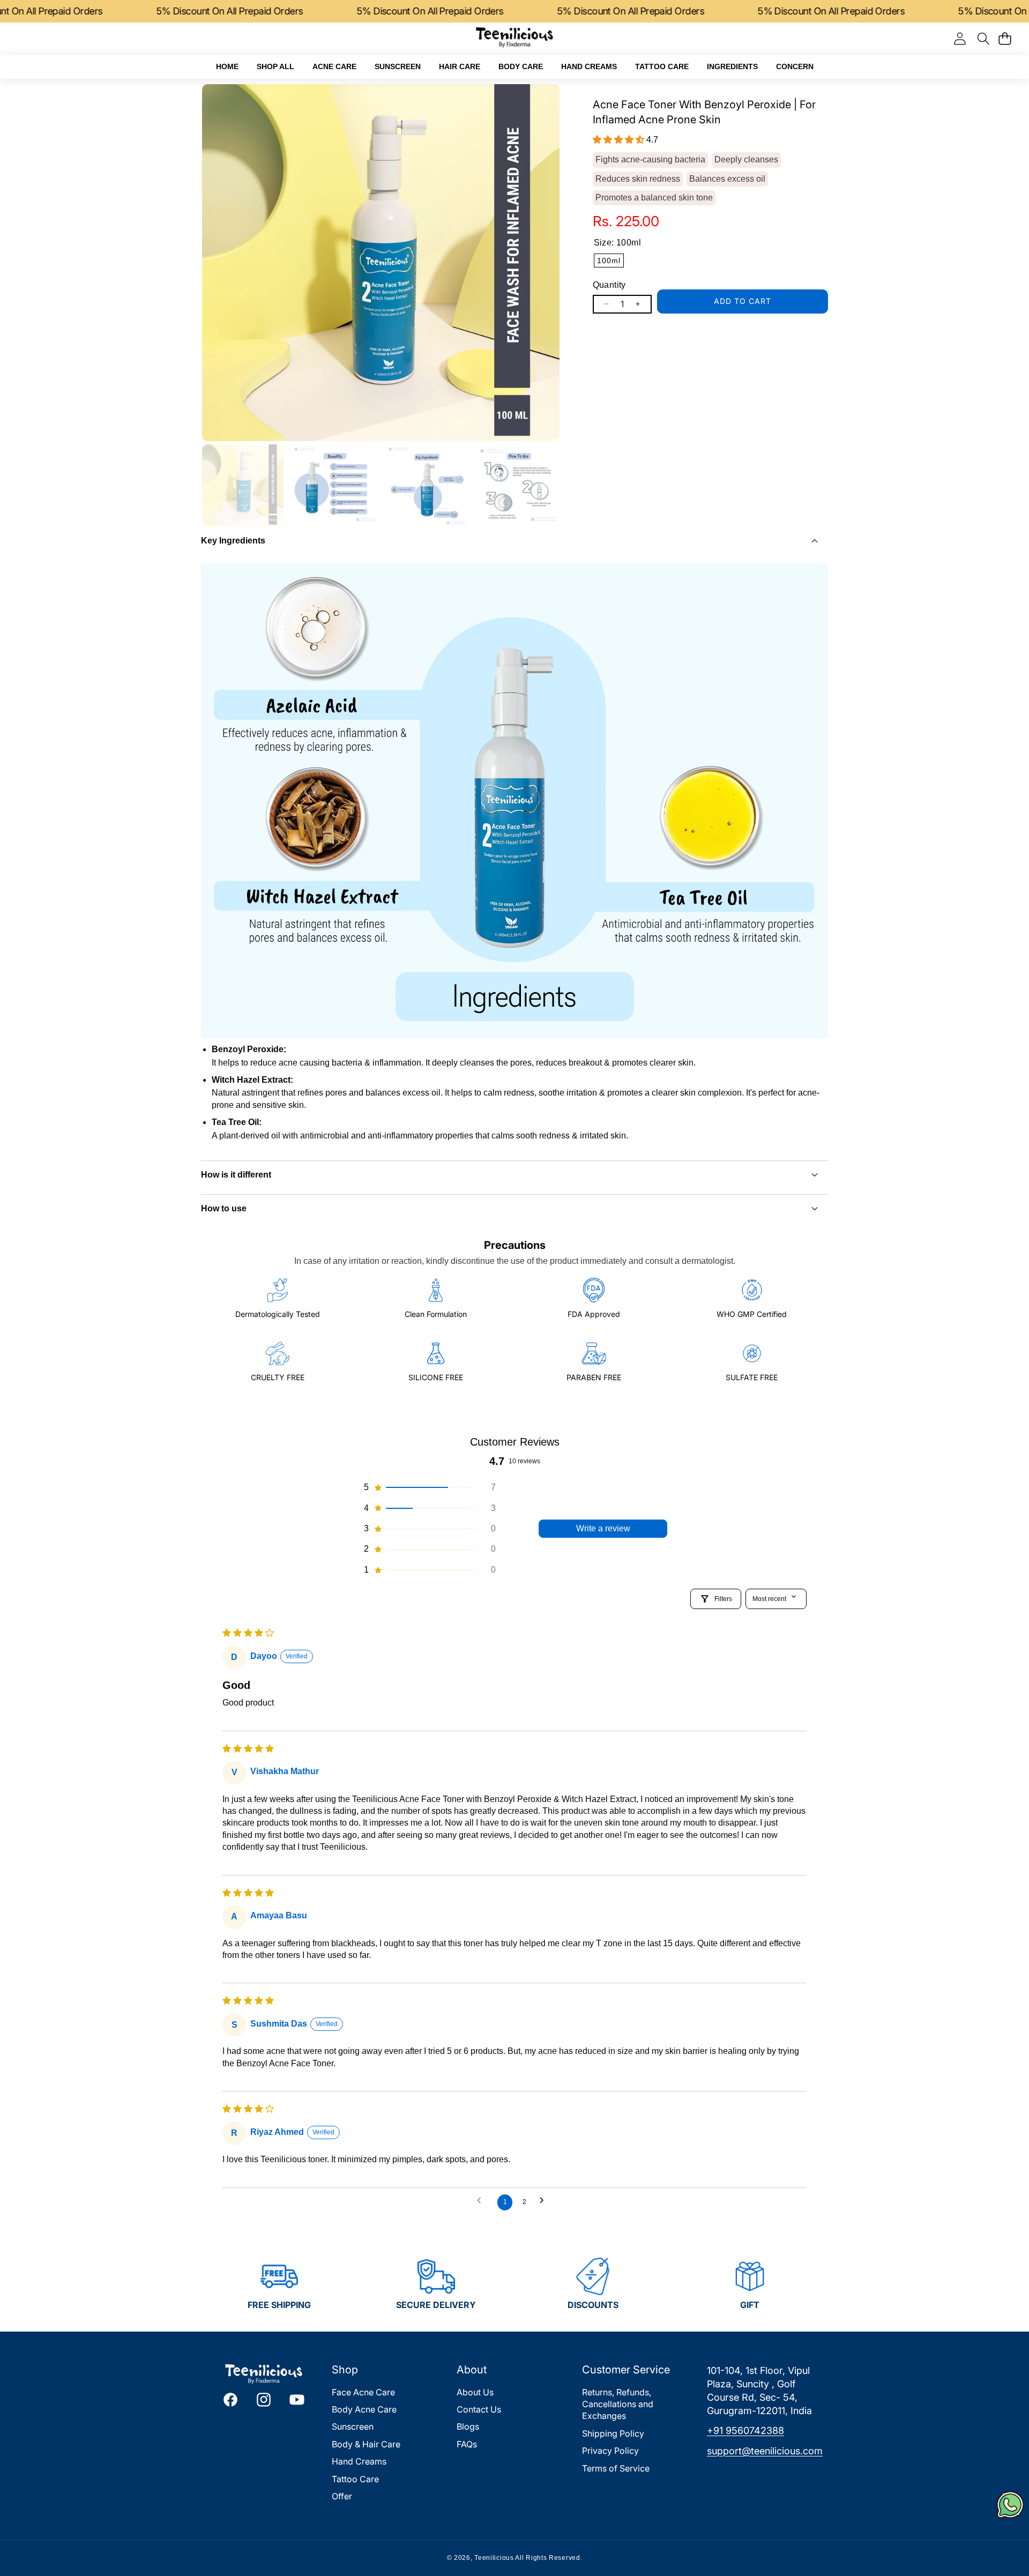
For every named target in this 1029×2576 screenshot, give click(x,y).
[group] (243, 485)
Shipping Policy (613, 2433)
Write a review (603, 1528)
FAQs (467, 2444)
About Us (475, 2392)
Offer (342, 2496)
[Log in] (960, 39)
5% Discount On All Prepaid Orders (80, 11)
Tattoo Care (355, 2479)
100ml (609, 260)
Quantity (609, 285)
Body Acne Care (364, 2409)
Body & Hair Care (366, 2444)
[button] (983, 38)
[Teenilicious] (514, 39)
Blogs (468, 2426)
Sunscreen (353, 2426)
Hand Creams (359, 2461)
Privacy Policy (610, 2451)
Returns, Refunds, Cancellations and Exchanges (618, 2404)
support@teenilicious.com (765, 2451)
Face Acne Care (363, 2392)
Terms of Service (616, 2468)
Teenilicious (494, 2558)
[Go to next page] (546, 2203)
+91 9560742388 (745, 2430)
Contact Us (479, 2409)
